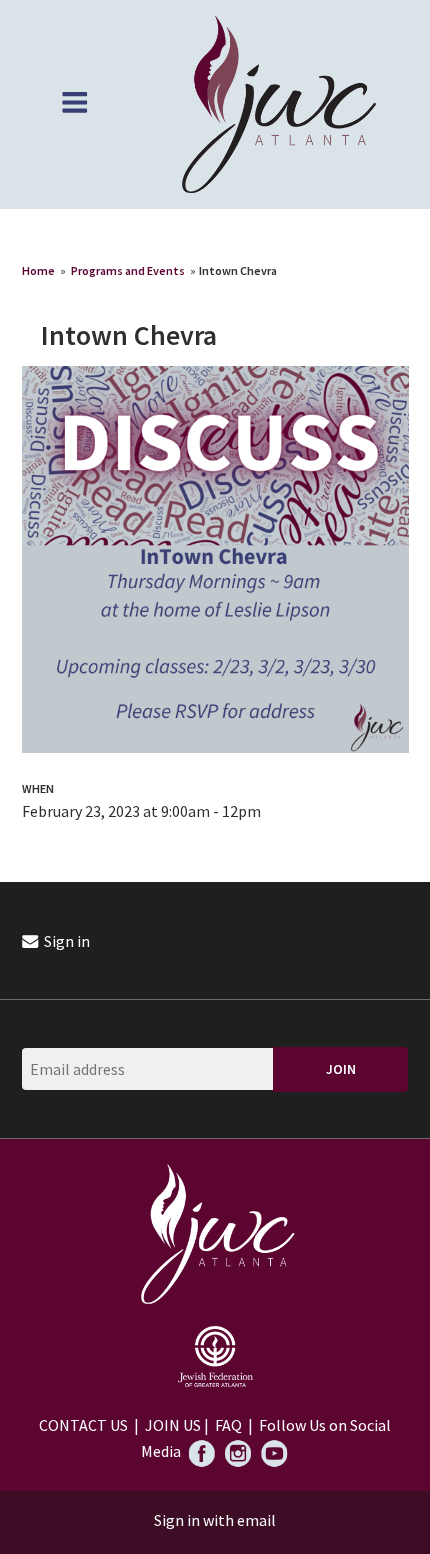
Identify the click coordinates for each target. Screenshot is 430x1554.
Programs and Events (128, 270)
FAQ (228, 1425)
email (256, 1520)
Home (38, 270)
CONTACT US (83, 1425)
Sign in (65, 941)
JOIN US (173, 1425)
